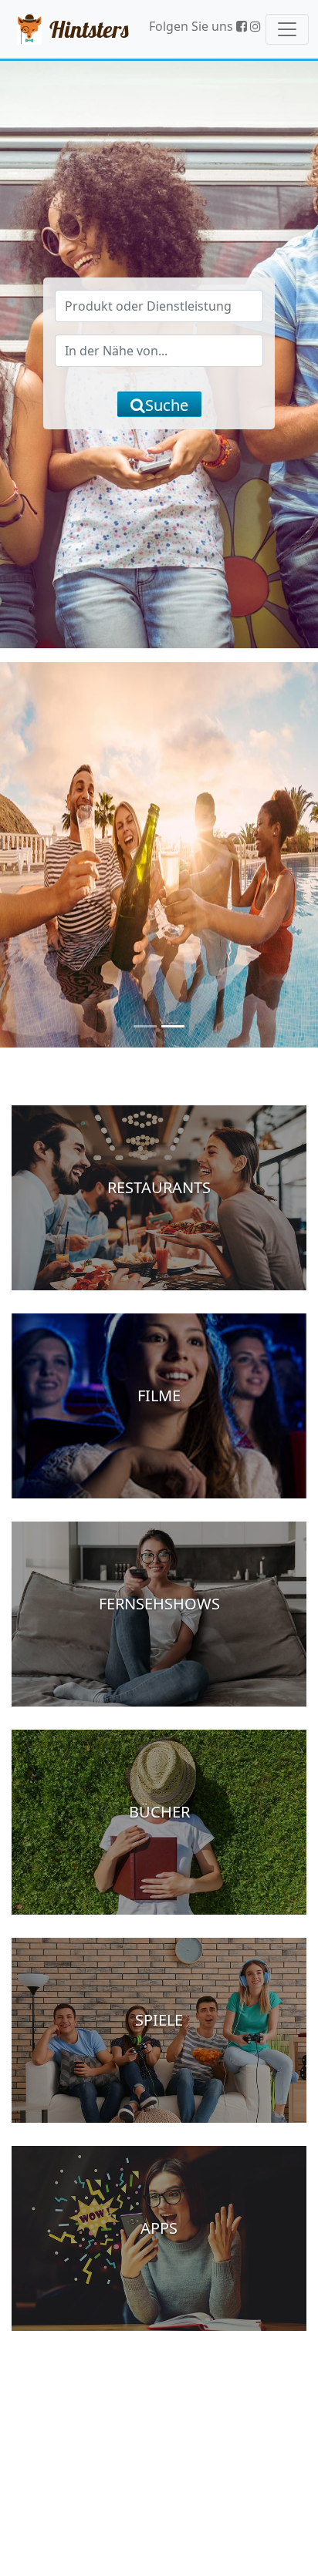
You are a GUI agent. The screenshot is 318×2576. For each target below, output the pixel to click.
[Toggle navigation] (287, 29)
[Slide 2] (173, 1026)
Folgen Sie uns (193, 26)
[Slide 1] (145, 1026)
